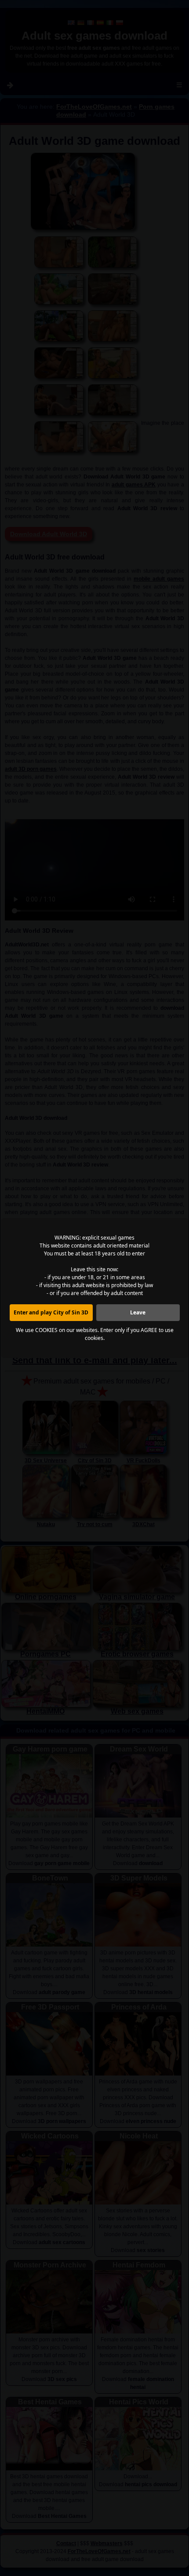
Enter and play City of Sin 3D (51, 1312)
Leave (138, 1312)
